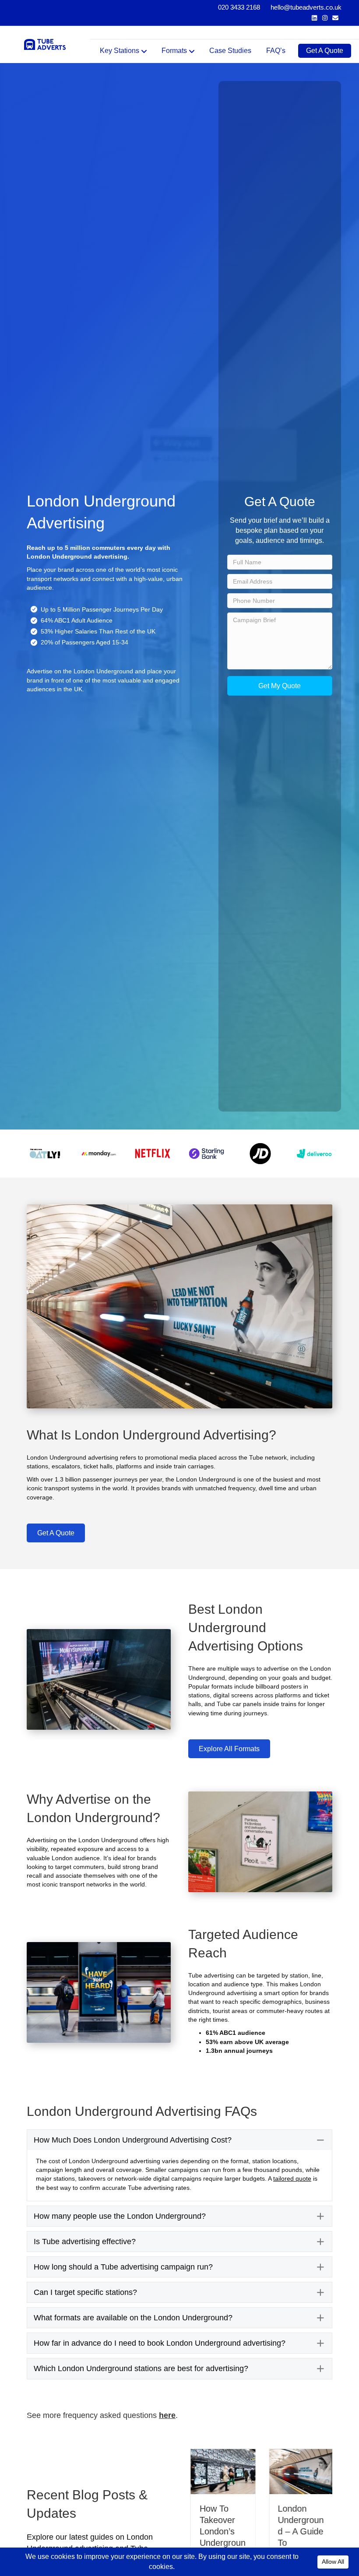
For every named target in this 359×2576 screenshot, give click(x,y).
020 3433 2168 (239, 7)
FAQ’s (276, 51)
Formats (174, 51)
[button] (280, 686)
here (167, 2415)
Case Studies (230, 51)
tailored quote (292, 2178)
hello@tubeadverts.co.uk (306, 7)
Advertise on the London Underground (80, 671)
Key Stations (120, 51)
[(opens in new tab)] (45, 1153)
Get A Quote (325, 51)
